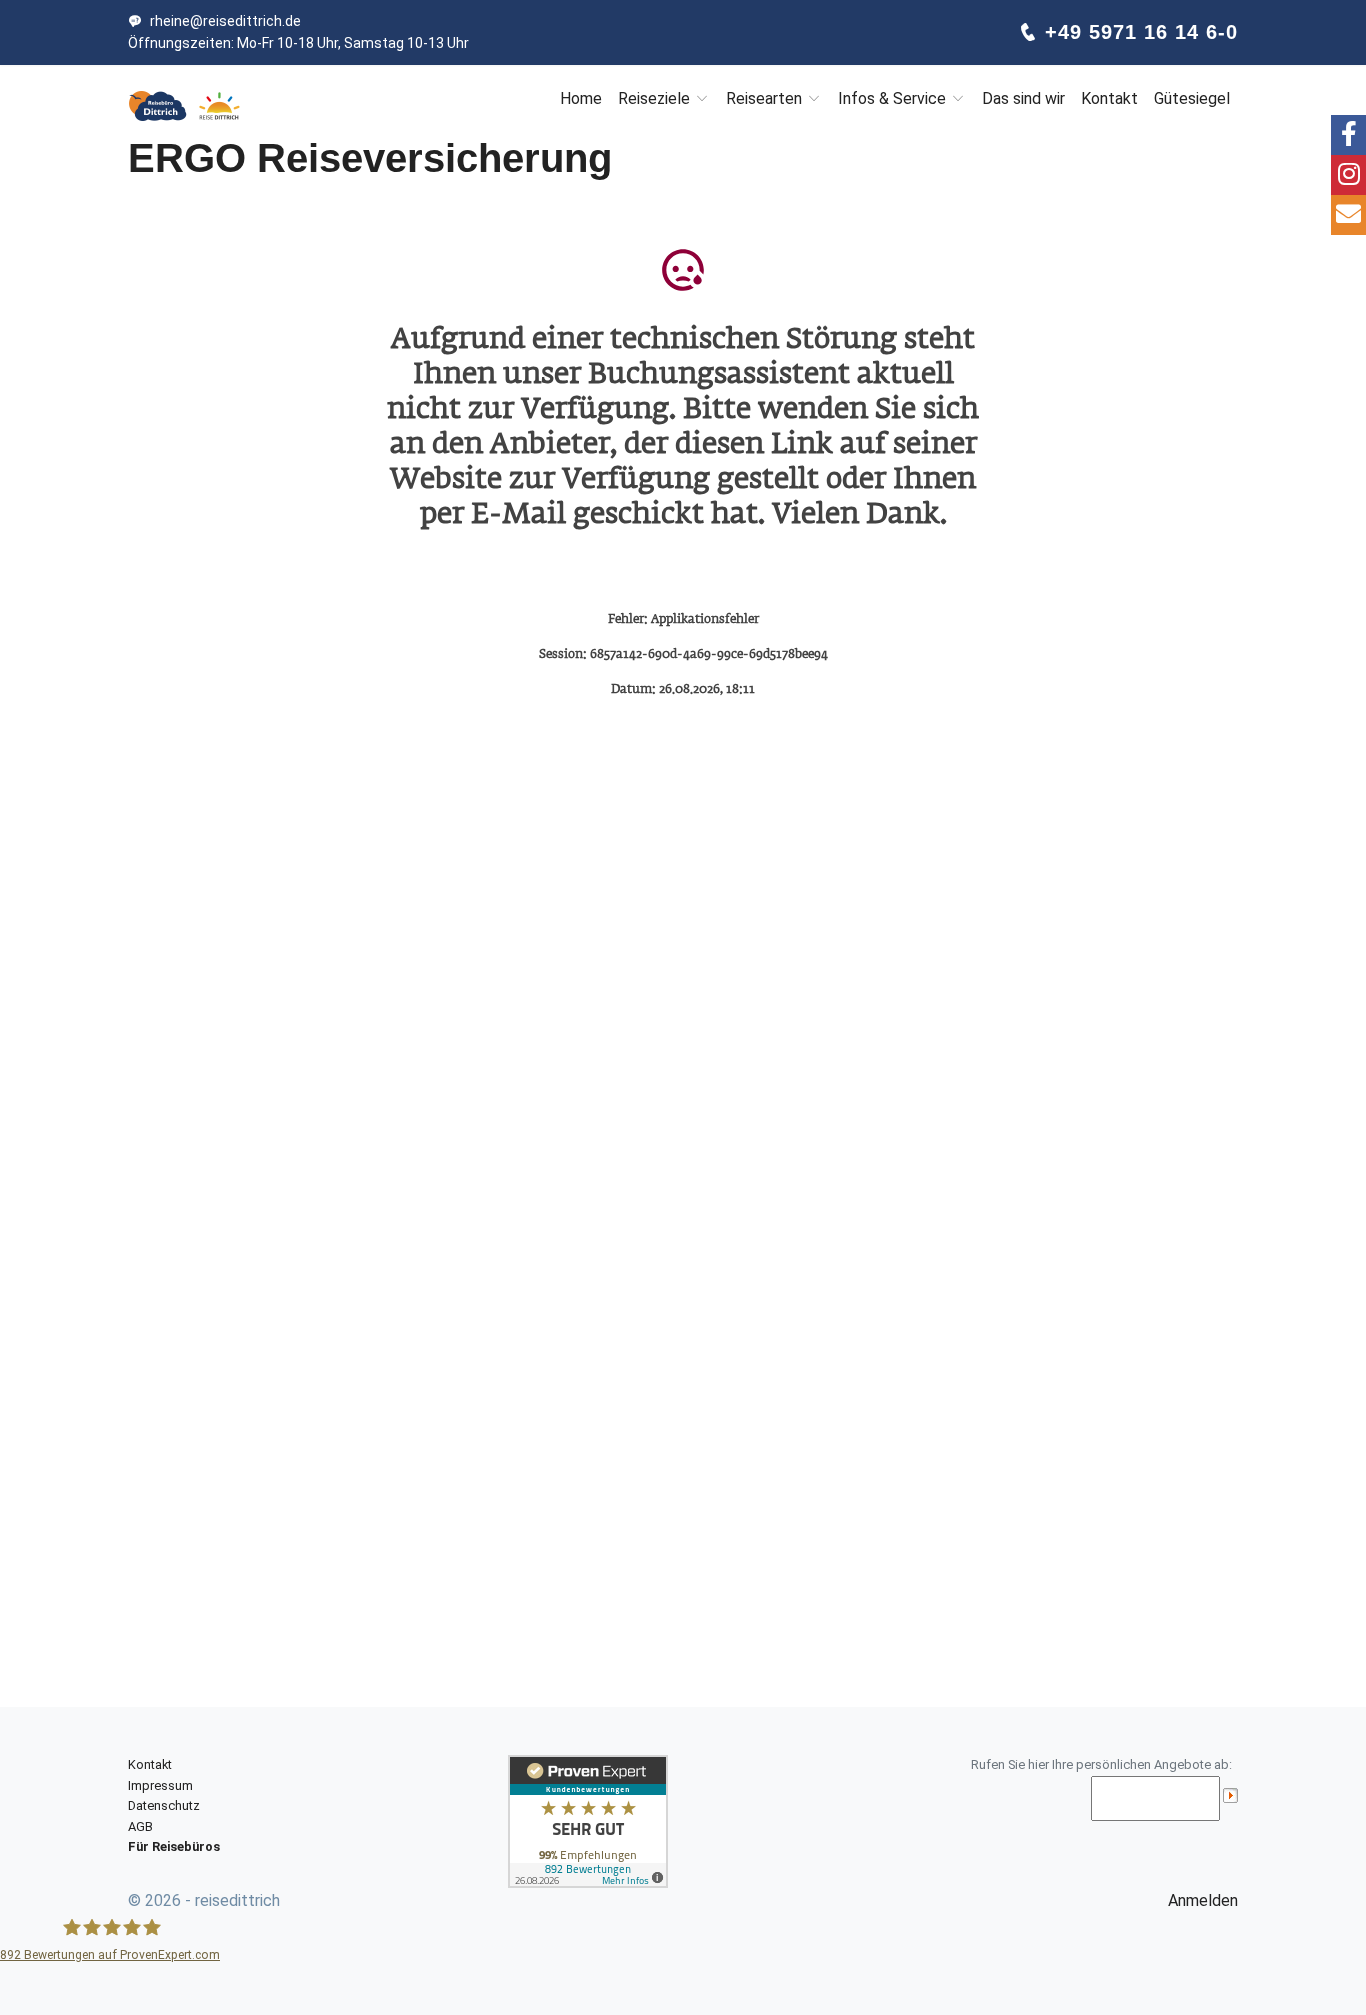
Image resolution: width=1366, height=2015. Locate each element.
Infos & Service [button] (894, 98)
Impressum (160, 1785)
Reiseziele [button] (656, 98)
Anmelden (1203, 1900)
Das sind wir (1023, 98)
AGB (140, 1826)
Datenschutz (164, 1805)
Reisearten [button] (766, 98)
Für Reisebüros (174, 1846)
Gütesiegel (1192, 98)
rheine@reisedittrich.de (225, 21)
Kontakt (1109, 98)
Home (581, 98)
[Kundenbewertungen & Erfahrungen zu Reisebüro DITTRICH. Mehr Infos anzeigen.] (588, 1820)
